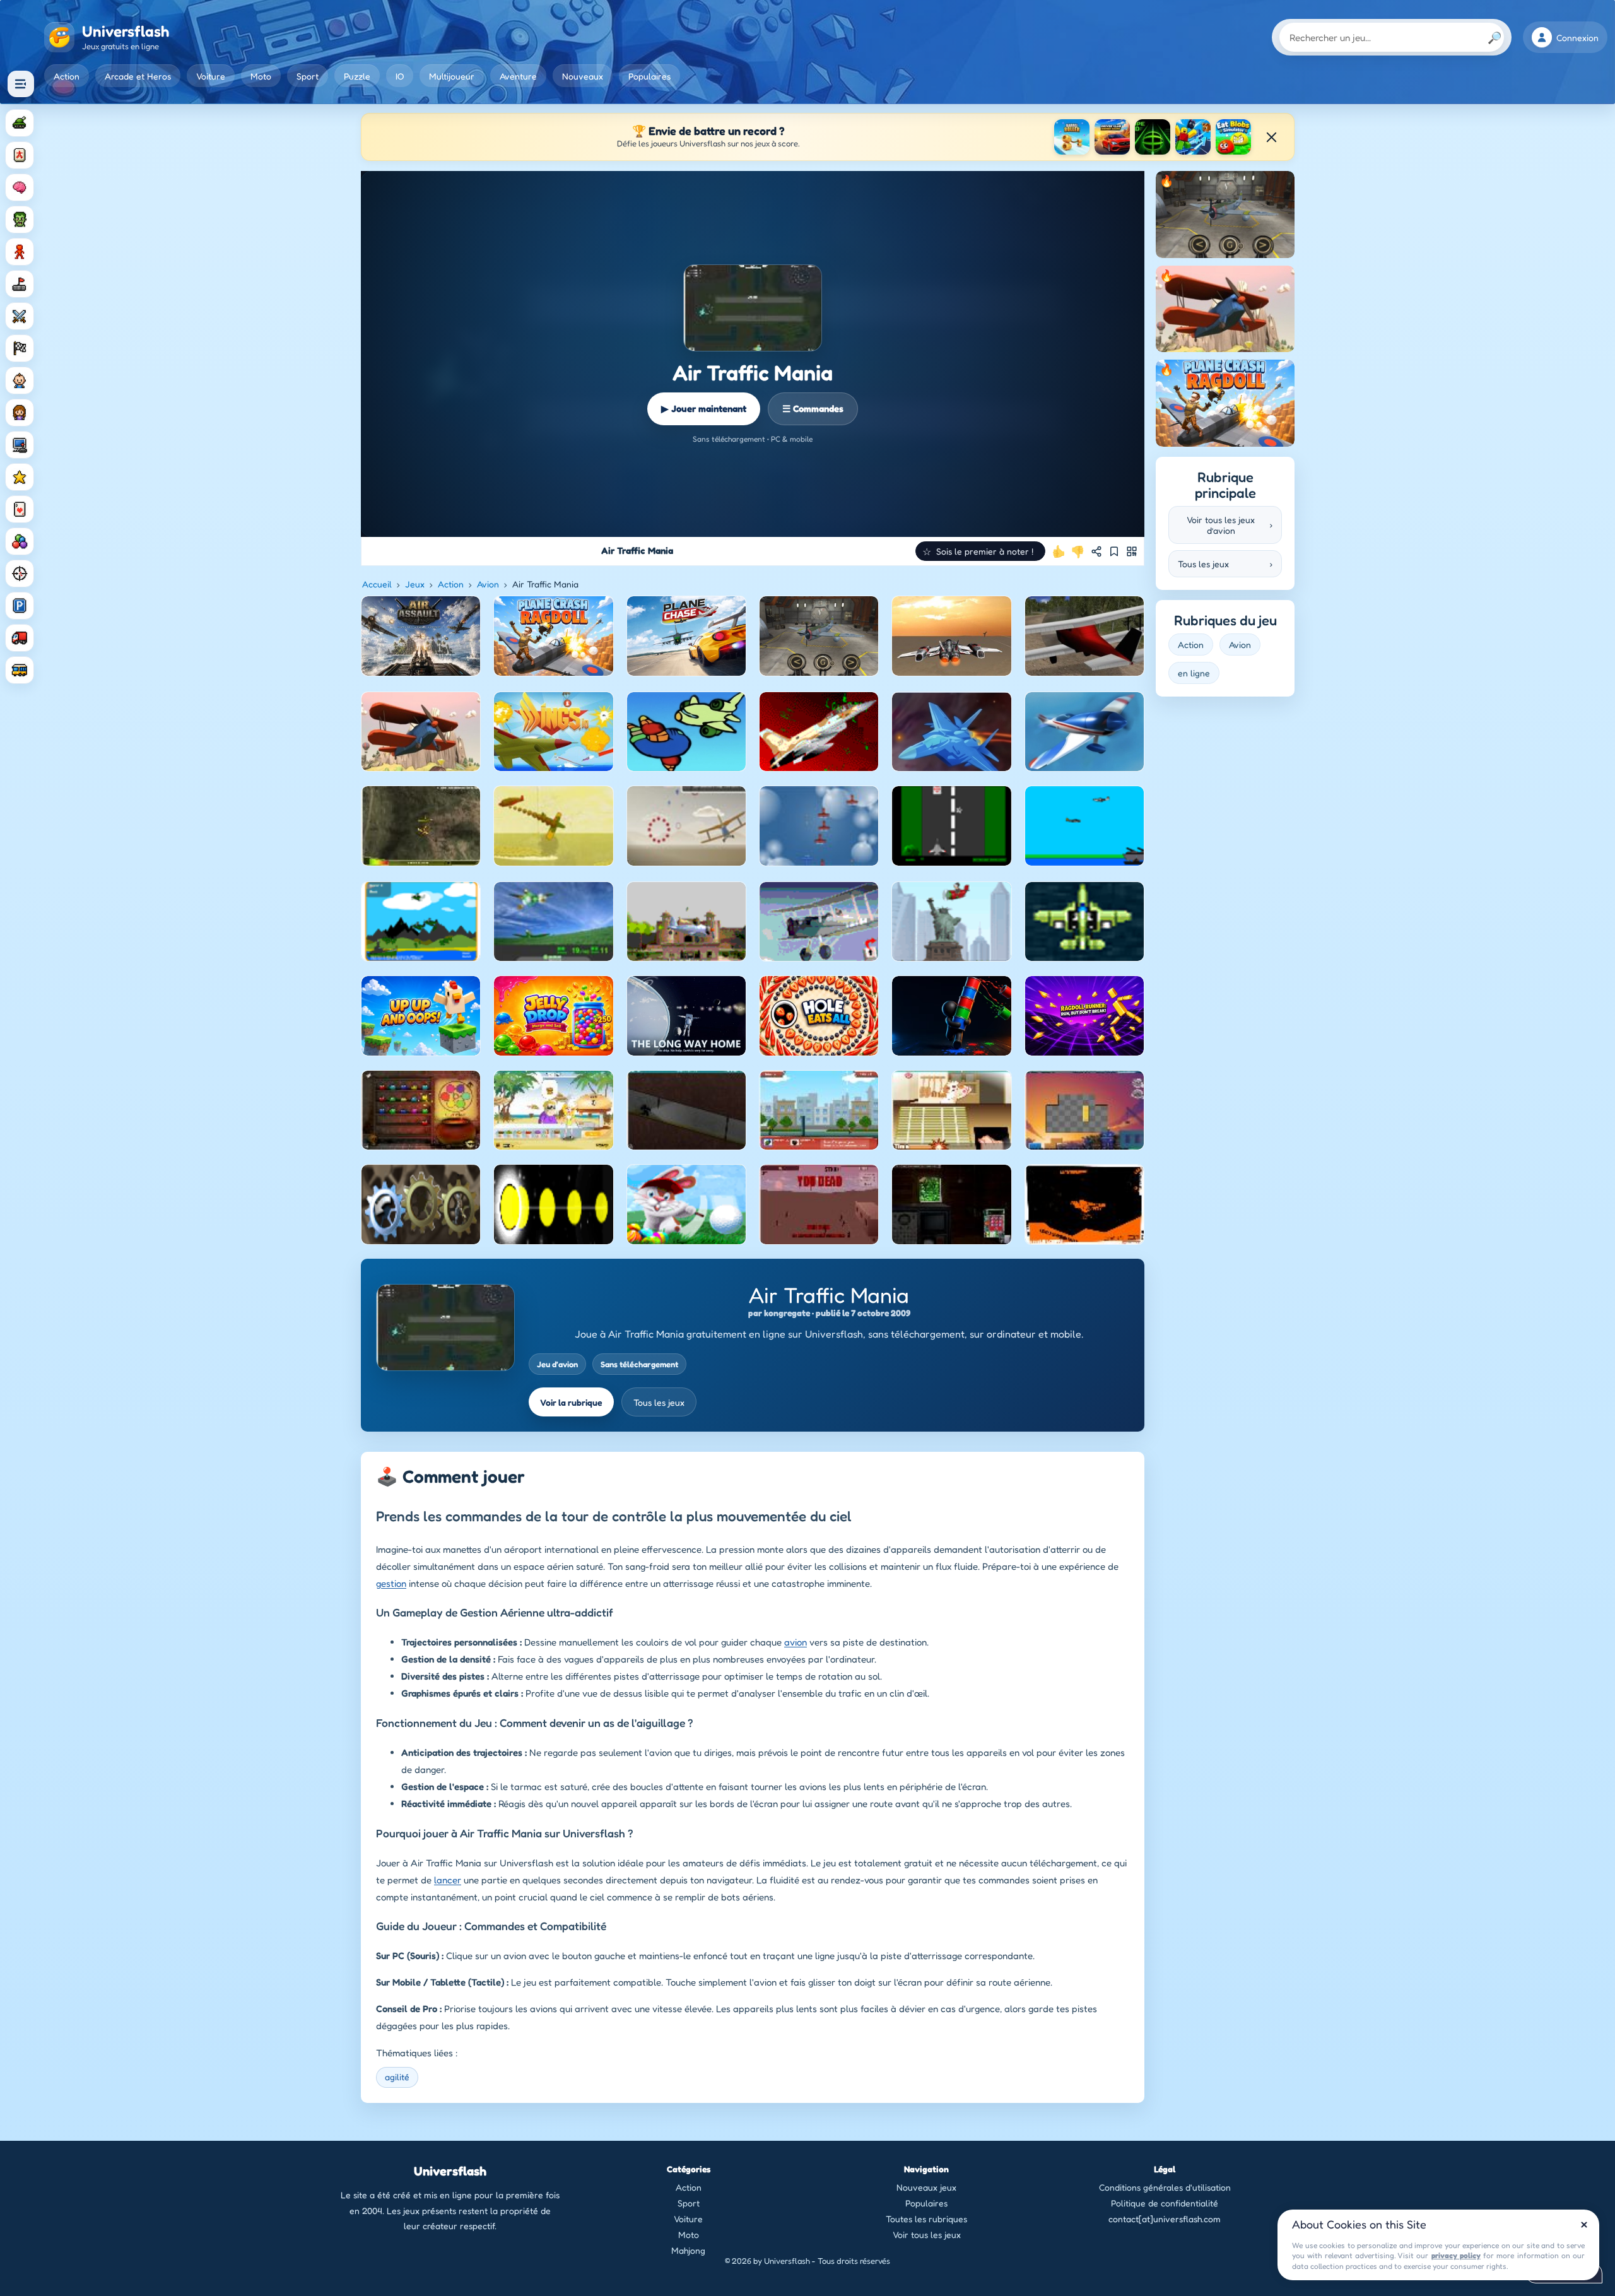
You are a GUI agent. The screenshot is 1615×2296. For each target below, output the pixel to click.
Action (67, 76)
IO (400, 76)
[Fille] (20, 413)
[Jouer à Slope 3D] (1153, 137)
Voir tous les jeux (927, 2234)
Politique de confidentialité (1165, 2203)
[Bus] (20, 670)
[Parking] (20, 606)
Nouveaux (583, 76)
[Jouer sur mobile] (1132, 551)
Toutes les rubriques (926, 2219)
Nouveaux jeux (926, 2187)
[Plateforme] (20, 284)
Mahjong (688, 2250)
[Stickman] (20, 252)
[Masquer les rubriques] (21, 84)
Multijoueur (452, 76)
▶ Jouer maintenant (704, 409)
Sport (308, 76)
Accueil (377, 584)
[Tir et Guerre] (20, 123)
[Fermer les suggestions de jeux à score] (1271, 137)
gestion (391, 1583)
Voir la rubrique (571, 1402)
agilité (397, 2077)
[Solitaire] (20, 509)
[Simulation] (20, 445)
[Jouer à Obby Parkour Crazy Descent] (1193, 137)
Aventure (518, 76)
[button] (980, 551)
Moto (261, 76)
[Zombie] (20, 220)
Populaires (649, 76)
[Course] (20, 348)
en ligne (1194, 673)
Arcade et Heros (138, 76)
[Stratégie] (20, 477)
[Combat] (20, 316)
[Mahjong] (20, 155)
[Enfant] (20, 380)
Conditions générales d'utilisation (1165, 2187)
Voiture (211, 76)
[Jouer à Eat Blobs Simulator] (1233, 137)
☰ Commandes (813, 409)
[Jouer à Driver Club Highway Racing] (1112, 137)
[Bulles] (20, 541)
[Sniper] (20, 574)
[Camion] (20, 638)
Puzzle (357, 76)
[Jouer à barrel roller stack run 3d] (1072, 137)
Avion (488, 584)
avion (796, 1642)
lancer (448, 1880)
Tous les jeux (659, 1402)
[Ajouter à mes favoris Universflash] (1114, 551)
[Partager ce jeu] (1096, 551)
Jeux (415, 584)
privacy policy (1456, 2255)
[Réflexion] (20, 187)
